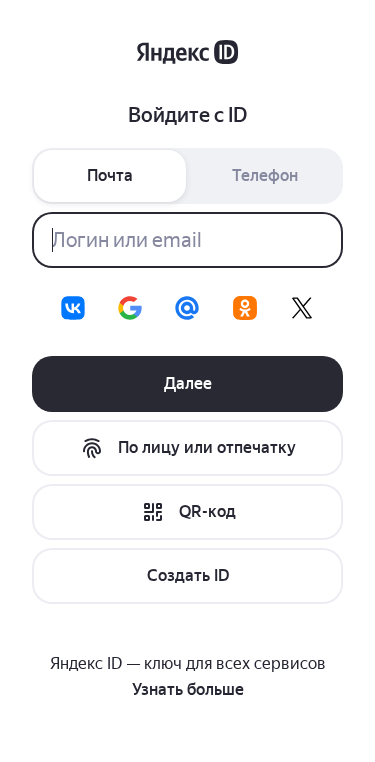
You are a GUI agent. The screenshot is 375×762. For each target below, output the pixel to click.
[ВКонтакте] (73, 308)
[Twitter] (302, 308)
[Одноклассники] (245, 308)
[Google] (130, 308)
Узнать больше (188, 689)
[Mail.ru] (187, 308)
